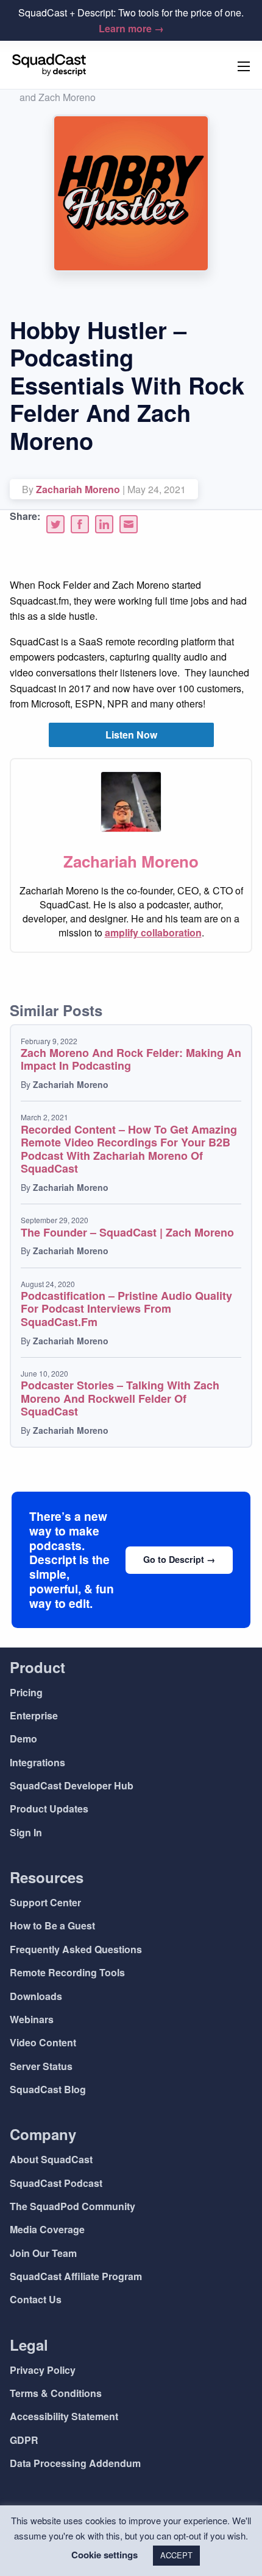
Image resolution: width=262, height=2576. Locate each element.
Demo (23, 1739)
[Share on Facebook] (80, 524)
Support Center (45, 1902)
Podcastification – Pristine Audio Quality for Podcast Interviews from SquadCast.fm (126, 1309)
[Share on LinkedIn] (104, 524)
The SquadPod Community (73, 2206)
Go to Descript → (179, 1559)
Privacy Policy (43, 2370)
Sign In (26, 1832)
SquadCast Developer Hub (72, 1785)
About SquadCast (51, 2159)
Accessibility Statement (64, 2416)
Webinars (32, 2019)
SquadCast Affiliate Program (76, 2276)
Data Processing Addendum (75, 2463)
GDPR (24, 2440)
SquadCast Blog (48, 2089)
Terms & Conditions (56, 2393)
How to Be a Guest (52, 1925)
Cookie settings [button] (104, 2555)
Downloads (36, 1996)
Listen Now (131, 735)
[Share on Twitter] (55, 524)
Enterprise (34, 1715)
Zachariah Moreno (78, 489)
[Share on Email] (129, 524)
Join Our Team (43, 2253)
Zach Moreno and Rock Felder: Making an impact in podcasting (131, 1059)
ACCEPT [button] (176, 2555)
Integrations (37, 1762)
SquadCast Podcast (56, 2183)
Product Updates (49, 1809)
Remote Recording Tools (67, 1972)
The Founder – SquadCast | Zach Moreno (127, 1232)
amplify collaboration (153, 932)
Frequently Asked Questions (76, 1949)
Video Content (43, 2042)
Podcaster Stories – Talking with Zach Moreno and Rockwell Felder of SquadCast (120, 1398)
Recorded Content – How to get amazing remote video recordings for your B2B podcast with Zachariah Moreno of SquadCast (129, 1149)
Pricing (26, 1692)
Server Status (41, 2066)
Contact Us (36, 2299)
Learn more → (131, 28)
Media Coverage (47, 2229)
